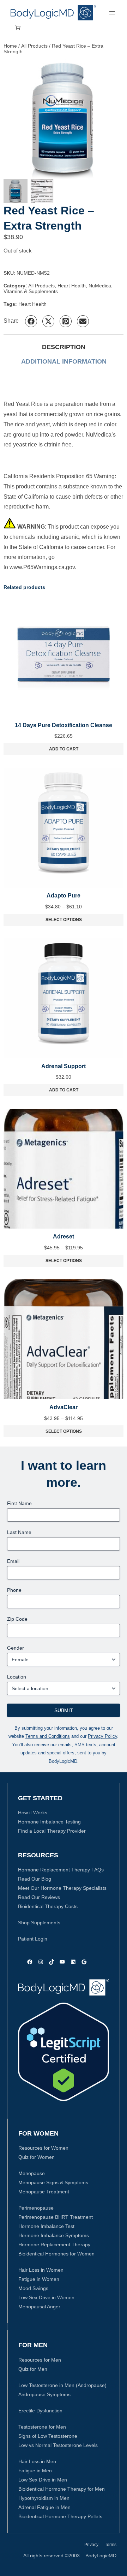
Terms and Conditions (48, 1736)
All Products (34, 46)
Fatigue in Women (39, 2279)
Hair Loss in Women (41, 2270)
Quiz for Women (37, 2157)
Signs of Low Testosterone (48, 2436)
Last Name (19, 1532)
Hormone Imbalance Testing (49, 1822)
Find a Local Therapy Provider (52, 1831)
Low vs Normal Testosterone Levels (58, 2445)
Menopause (32, 2173)
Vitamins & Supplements (31, 291)
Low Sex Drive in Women (46, 2297)
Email (13, 1561)
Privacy (91, 2545)
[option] (42, 191)
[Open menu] (112, 13)
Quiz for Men (33, 2369)
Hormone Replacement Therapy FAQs (61, 1870)
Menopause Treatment (44, 2192)
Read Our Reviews (39, 1897)
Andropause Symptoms (44, 2394)
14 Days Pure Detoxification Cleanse (64, 725)
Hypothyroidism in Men (44, 2498)
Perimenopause (36, 2208)
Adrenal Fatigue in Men (44, 2507)
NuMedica (100, 286)
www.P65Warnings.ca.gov (42, 567)
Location (17, 1677)
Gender (16, 1648)
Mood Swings (33, 2288)
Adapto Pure (64, 896)
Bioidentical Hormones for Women (56, 2254)
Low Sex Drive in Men (43, 2480)
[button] (31, 321)
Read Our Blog (35, 1879)
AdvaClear (64, 1407)
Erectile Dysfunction (40, 2411)
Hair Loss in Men (37, 2461)
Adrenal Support (64, 1066)
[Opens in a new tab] (64, 2052)
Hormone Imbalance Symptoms (54, 2235)
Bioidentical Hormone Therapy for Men (62, 2489)
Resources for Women (43, 2148)
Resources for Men (40, 2360)
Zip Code (17, 1619)
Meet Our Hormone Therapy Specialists (62, 1888)
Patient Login (33, 1939)
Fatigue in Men (35, 2471)
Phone (14, 1590)
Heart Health (72, 286)
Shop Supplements (39, 1923)
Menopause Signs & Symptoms (53, 2182)
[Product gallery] (64, 119)
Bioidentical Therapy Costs (48, 1906)
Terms (111, 2545)
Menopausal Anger (39, 2307)
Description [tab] (64, 347)
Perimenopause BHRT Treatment (56, 2217)
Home (10, 46)
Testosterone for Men (42, 2427)
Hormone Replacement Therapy (54, 2245)
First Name (19, 1503)
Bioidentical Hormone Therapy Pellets (60, 2516)
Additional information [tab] (64, 361)
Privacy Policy (102, 1736)
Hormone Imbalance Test (46, 2226)
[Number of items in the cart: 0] (18, 28)
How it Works (33, 1813)
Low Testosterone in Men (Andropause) (62, 2385)
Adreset (64, 1237)
